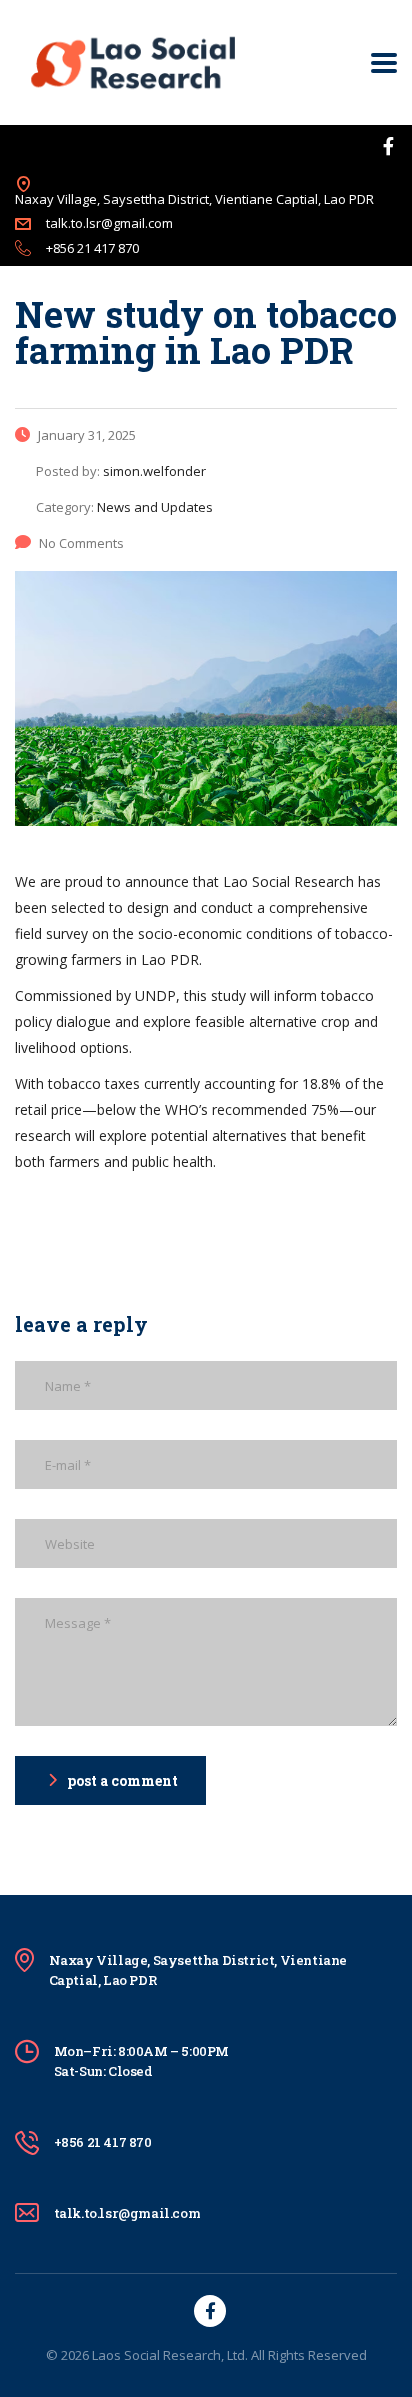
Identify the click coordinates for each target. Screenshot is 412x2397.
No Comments (81, 543)
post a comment (122, 1780)
